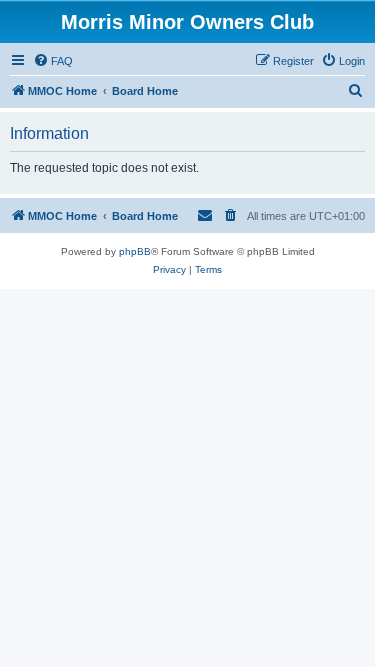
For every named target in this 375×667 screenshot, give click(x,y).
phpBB (135, 251)
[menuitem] (53, 61)
